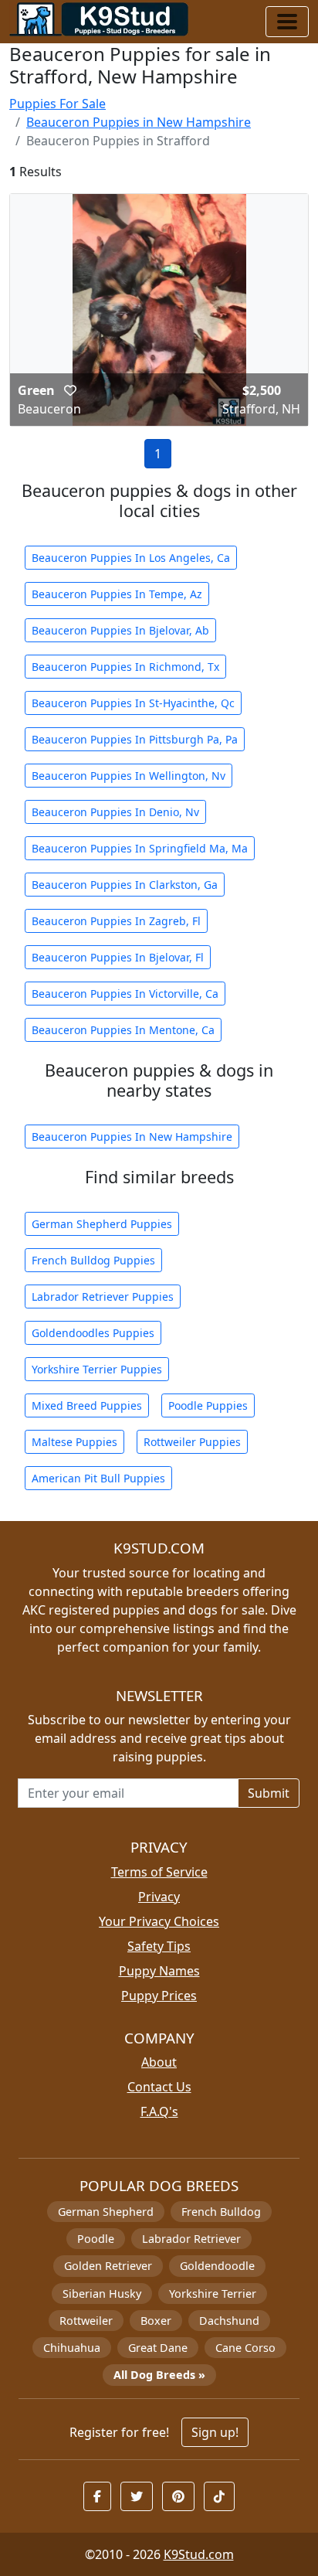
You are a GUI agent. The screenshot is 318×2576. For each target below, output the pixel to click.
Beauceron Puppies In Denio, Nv (115, 812)
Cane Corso (245, 2348)
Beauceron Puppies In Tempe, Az (117, 594)
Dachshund (229, 2321)
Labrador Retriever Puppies (103, 1297)
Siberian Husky (102, 2294)
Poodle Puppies (208, 1405)
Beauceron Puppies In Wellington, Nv (129, 776)
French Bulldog (221, 2212)
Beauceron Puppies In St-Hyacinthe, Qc (133, 703)
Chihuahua (72, 2348)
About (159, 2062)
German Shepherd (106, 2212)
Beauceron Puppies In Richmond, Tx (125, 667)
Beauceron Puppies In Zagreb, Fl (116, 921)
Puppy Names (159, 1971)
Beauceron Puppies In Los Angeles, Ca (131, 558)
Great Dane (158, 2348)
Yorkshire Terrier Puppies (97, 1369)
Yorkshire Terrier (213, 2294)
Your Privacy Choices (159, 1921)
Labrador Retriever (191, 2239)
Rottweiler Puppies (192, 1442)
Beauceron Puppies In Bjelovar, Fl (118, 957)
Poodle (96, 2239)
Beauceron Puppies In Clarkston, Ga (125, 885)
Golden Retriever (108, 2266)
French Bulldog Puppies (93, 1260)
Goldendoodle (217, 2266)
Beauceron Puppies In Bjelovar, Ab (120, 630)
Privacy (159, 1897)
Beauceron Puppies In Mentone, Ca (123, 1030)
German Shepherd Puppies (102, 1224)
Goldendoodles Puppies (93, 1333)
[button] (70, 390)
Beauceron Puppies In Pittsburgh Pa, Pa (135, 739)
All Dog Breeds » (159, 2375)
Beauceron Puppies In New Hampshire (132, 1137)
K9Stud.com (199, 2554)
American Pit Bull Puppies (98, 1478)
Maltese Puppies (74, 1442)
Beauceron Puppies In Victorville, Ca (125, 994)
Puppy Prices (159, 1996)
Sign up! (215, 2432)
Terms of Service (159, 1872)
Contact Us (159, 2087)
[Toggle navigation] (287, 22)
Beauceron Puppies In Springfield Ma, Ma (140, 848)
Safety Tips (159, 1946)
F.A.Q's (159, 2112)
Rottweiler (86, 2321)
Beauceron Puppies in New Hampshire (139, 122)
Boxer (156, 2321)
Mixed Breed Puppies (87, 1405)
